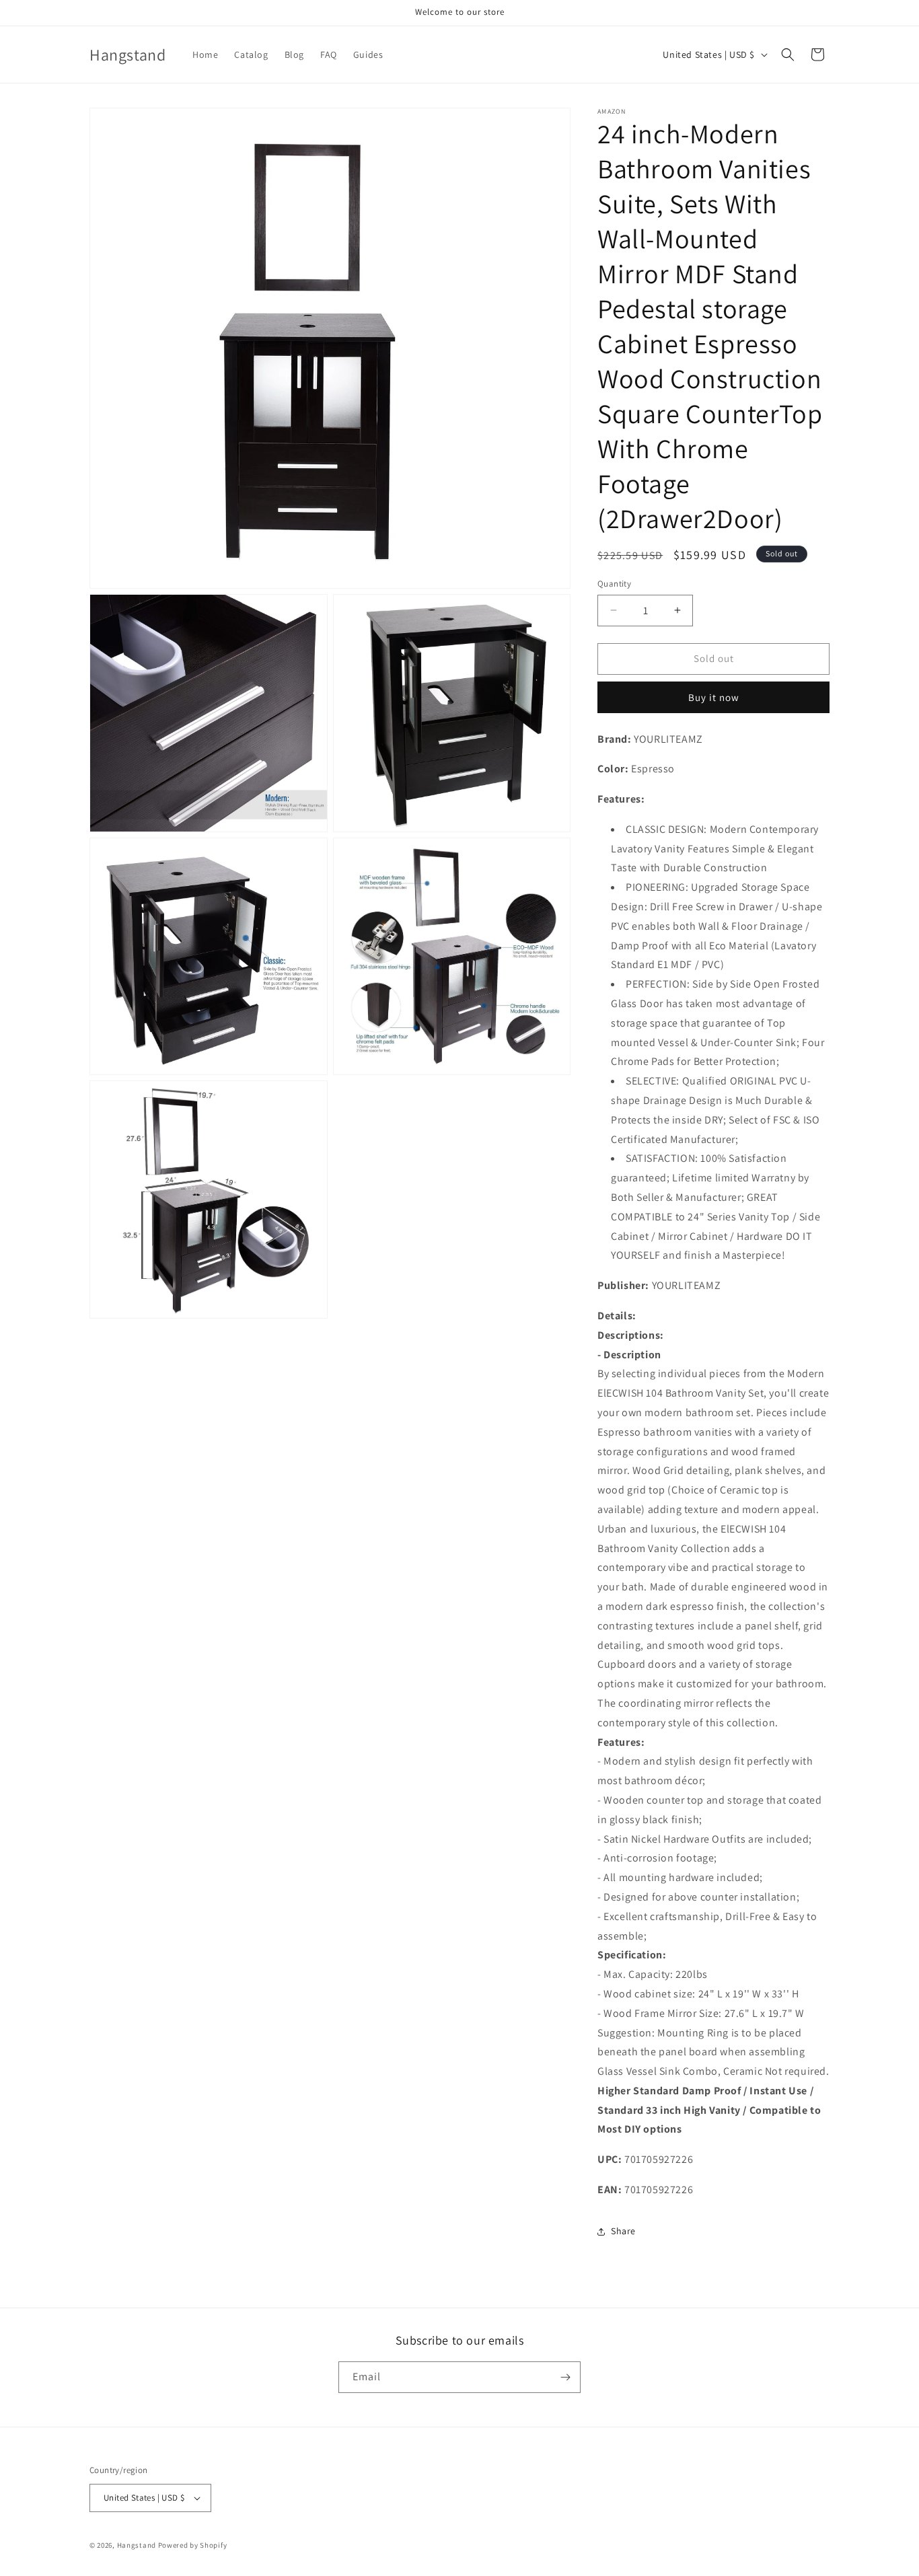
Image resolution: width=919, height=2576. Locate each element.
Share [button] (623, 2231)
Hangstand (137, 2545)
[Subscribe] (565, 2377)
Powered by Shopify (193, 2545)
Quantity (614, 584)
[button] (788, 54)
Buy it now (714, 697)
